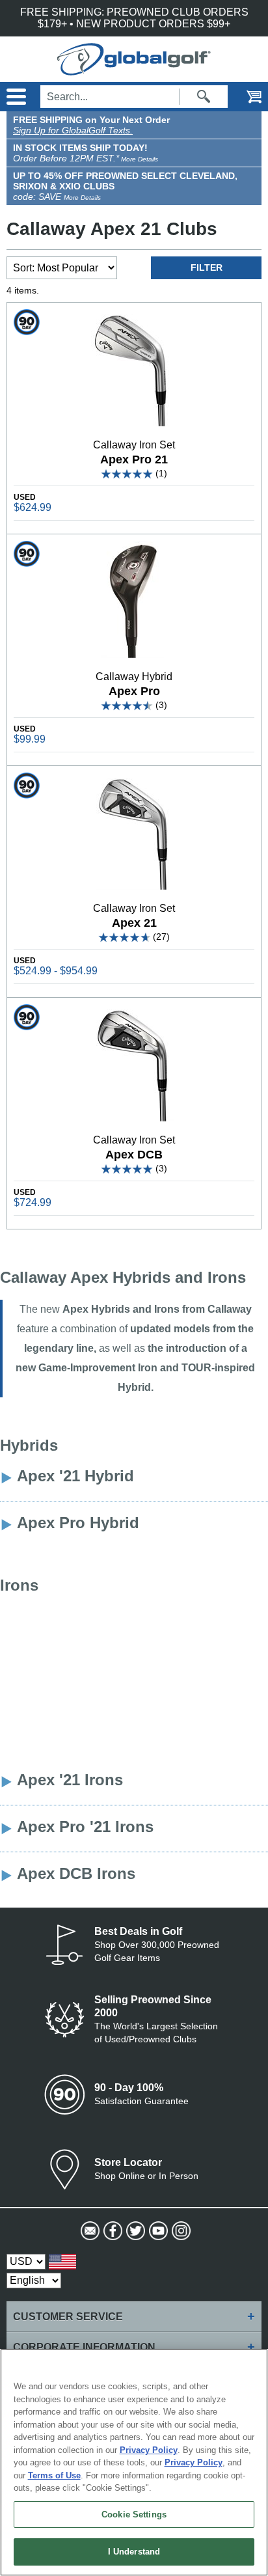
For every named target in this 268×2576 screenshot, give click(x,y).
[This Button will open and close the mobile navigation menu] (15, 97)
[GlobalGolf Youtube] (157, 2231)
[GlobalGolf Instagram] (180, 2231)
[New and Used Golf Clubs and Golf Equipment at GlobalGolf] (134, 69)
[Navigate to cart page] (245, 97)
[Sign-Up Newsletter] (89, 2231)
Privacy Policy (149, 2450)
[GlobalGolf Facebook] (112, 2231)
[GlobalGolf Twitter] (134, 2231)
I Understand (134, 2552)
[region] (134, 2462)
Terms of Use (54, 2475)
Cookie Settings (134, 2514)
